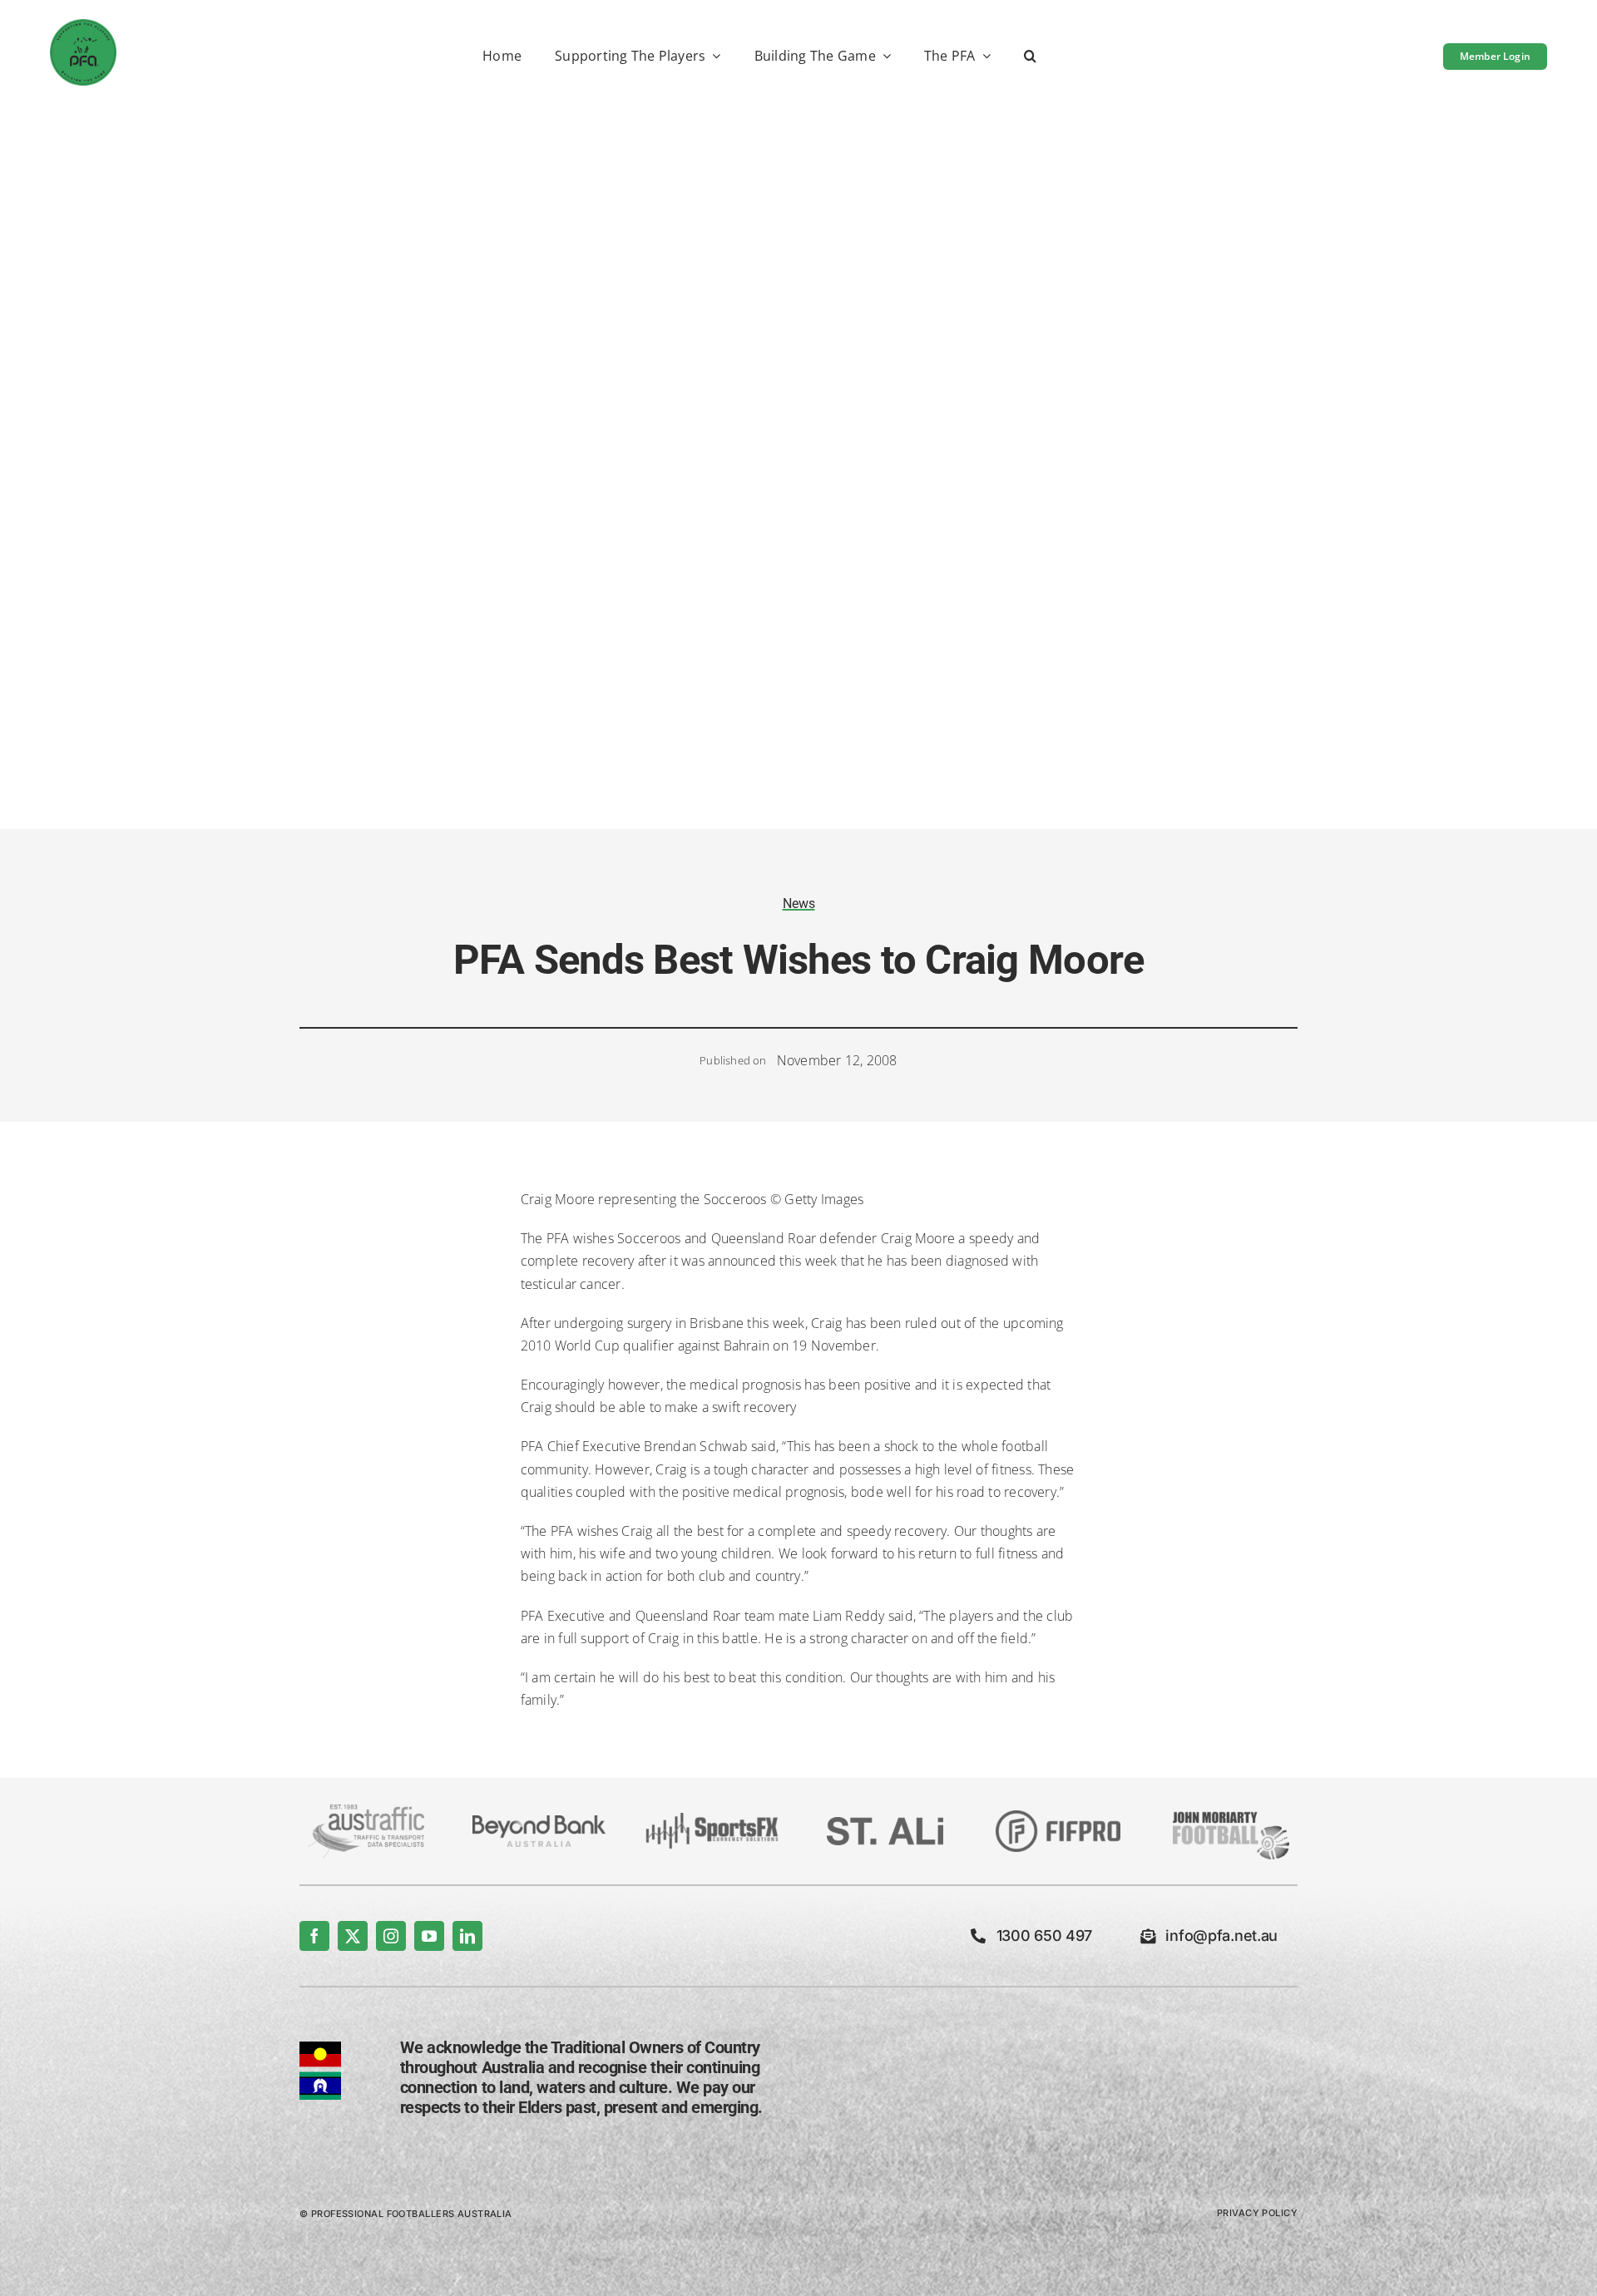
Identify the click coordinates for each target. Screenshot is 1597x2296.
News (799, 904)
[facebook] (314, 1936)
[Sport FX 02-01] (712, 1820)
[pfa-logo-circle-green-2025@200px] (83, 26)
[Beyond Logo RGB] (539, 1822)
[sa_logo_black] (885, 1824)
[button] (1030, 57)
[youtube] (429, 1936)
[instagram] (391, 1936)
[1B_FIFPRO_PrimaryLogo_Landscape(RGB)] (1058, 1817)
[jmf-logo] (1231, 1810)
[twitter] (353, 1936)
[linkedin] (467, 1936)
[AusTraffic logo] (366, 1811)
